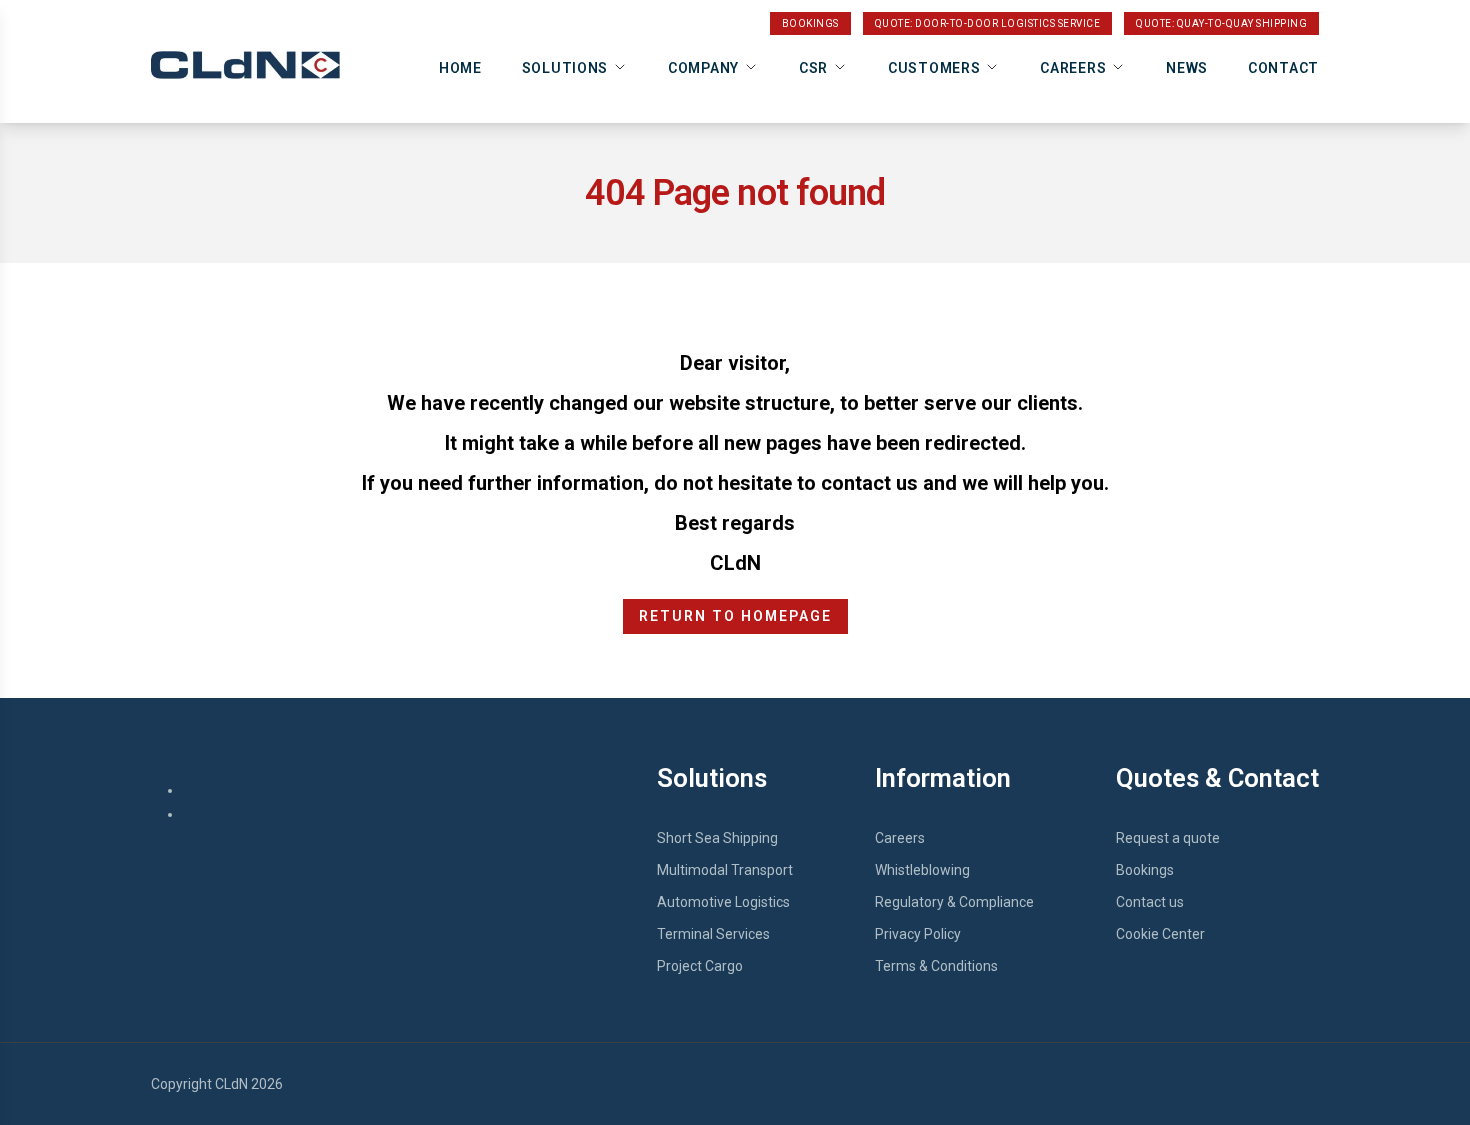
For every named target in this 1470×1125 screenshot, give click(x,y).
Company (703, 68)
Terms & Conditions (936, 966)
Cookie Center (1160, 934)
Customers (934, 68)
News (1187, 68)
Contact (1283, 68)
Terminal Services (713, 934)
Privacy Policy (918, 934)
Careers (1073, 68)
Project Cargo (700, 966)
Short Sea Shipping (717, 838)
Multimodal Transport (725, 870)
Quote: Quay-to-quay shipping (1221, 23)
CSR (813, 68)
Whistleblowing (922, 870)
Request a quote (1168, 838)
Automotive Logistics (723, 902)
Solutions (565, 68)
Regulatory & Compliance (954, 902)
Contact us (1150, 902)
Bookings (810, 23)
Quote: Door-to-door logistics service (988, 23)
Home (460, 68)
